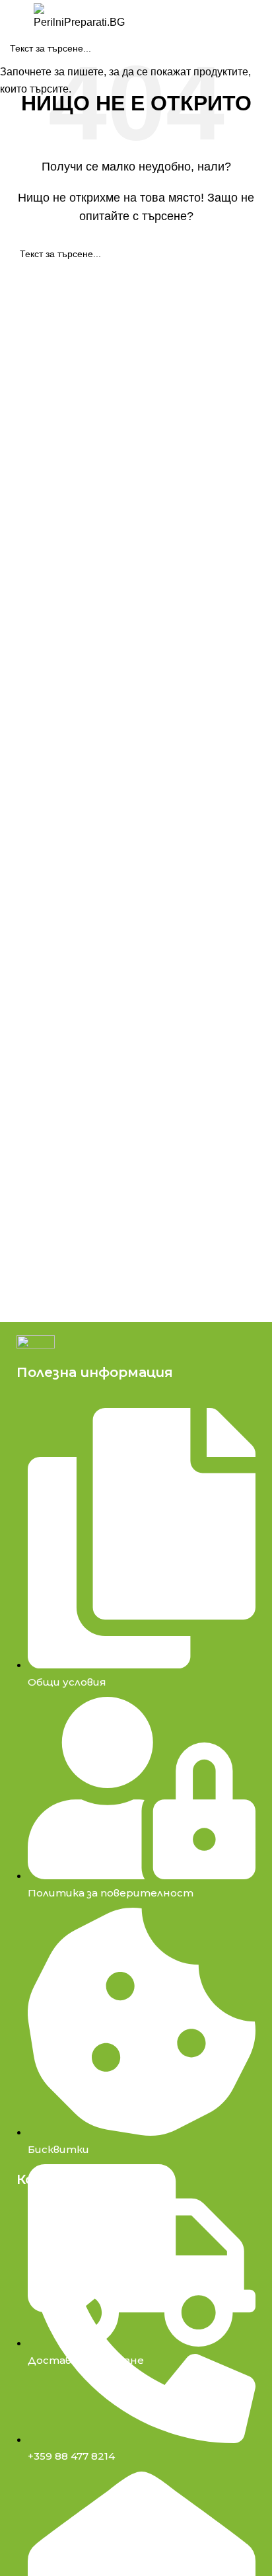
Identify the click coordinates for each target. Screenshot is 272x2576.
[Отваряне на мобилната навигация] (15, 17)
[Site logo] (79, 16)
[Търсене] (142, 17)
